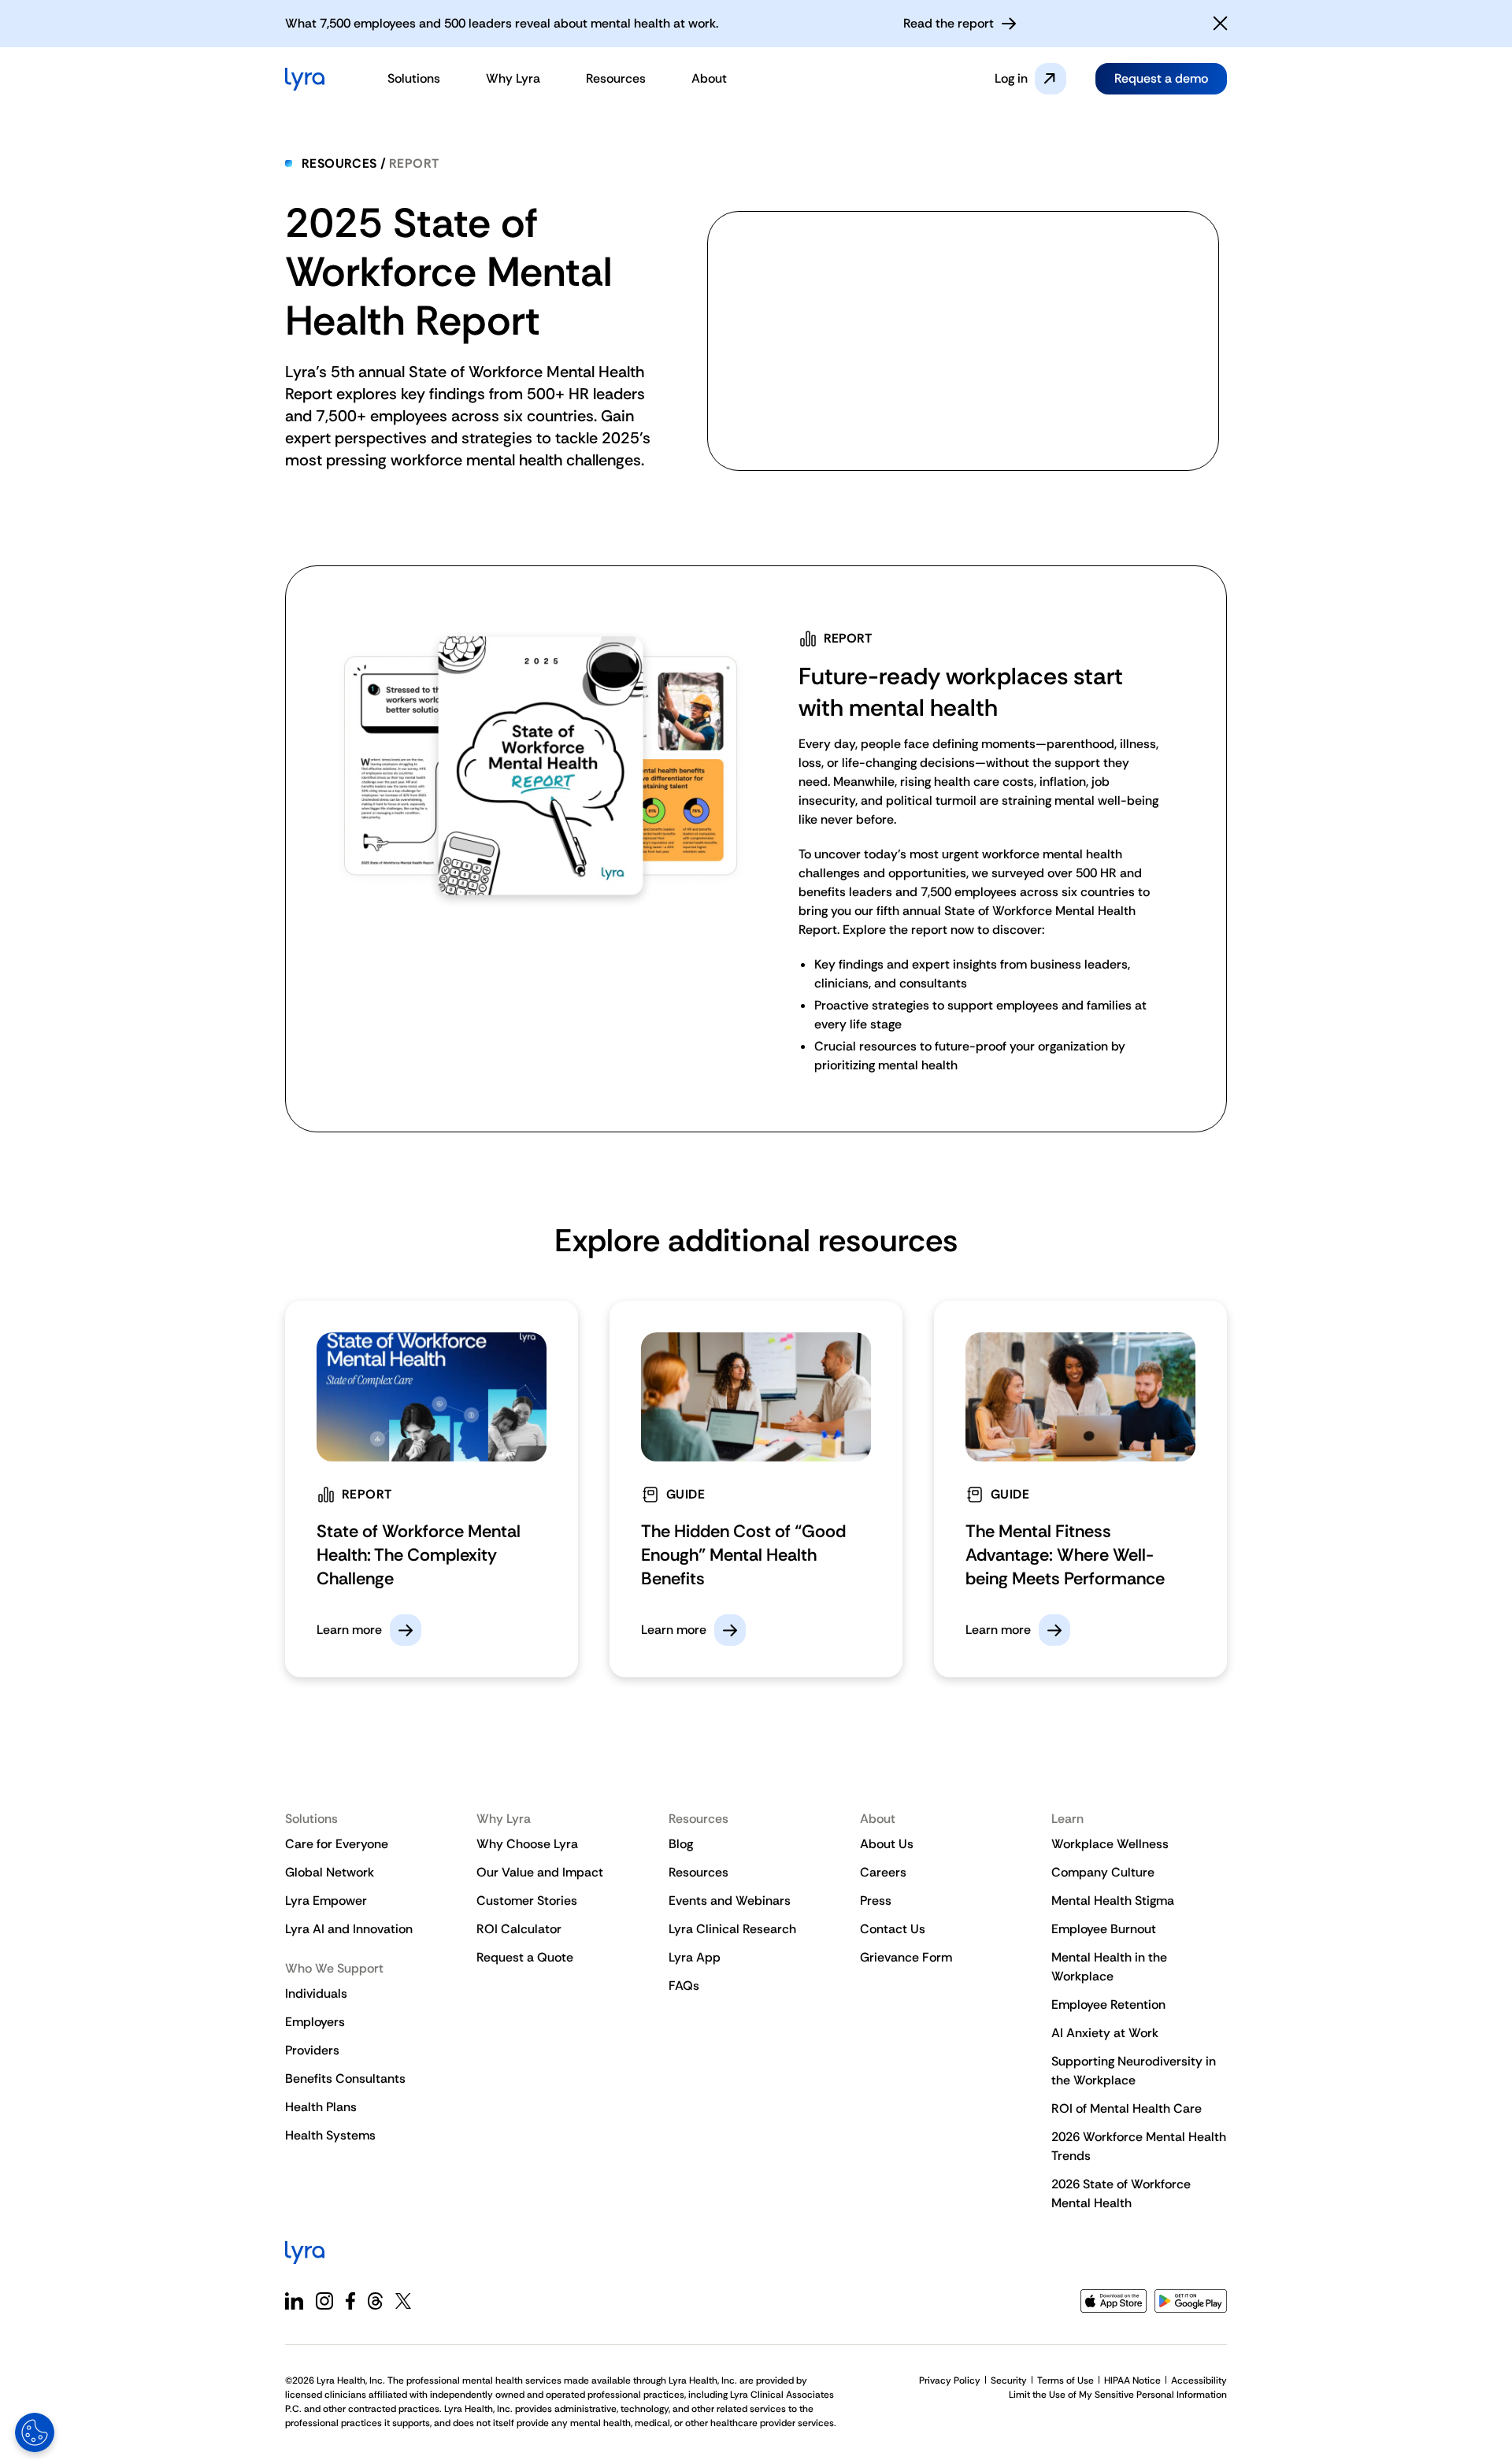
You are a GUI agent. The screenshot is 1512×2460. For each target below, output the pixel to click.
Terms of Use (1065, 2380)
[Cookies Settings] (35, 2432)
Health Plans (321, 2107)
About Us (887, 1844)
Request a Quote (525, 1957)
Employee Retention (1108, 2004)
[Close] (1221, 24)
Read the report (949, 23)
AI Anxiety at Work (1105, 2033)
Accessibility (1199, 2380)
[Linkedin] (294, 2301)
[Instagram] (324, 2301)
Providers (312, 2050)
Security (1009, 2380)
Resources (339, 163)
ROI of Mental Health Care (1127, 2108)
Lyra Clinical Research (732, 1929)
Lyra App (695, 1957)
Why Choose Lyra (527, 1844)
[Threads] (375, 2301)
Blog (681, 1844)
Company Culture (1103, 1872)
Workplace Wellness (1110, 1844)
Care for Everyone (337, 1844)
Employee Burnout (1104, 1929)
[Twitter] (403, 2301)
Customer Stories (527, 1901)
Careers (883, 1872)
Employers (315, 2022)
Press (876, 1901)
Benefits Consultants (345, 2078)
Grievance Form (906, 1957)
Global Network (330, 1872)
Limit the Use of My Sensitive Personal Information (1118, 2395)
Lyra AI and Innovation (349, 1929)
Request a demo (1161, 78)
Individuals (316, 1993)
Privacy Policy (950, 2380)
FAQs (684, 1986)
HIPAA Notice (1132, 2380)
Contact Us (893, 1929)
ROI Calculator (519, 1929)
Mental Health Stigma (1113, 1901)
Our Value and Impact (540, 1872)
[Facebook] (350, 2301)
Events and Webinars (730, 1901)
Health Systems (330, 2135)
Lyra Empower (326, 1901)
